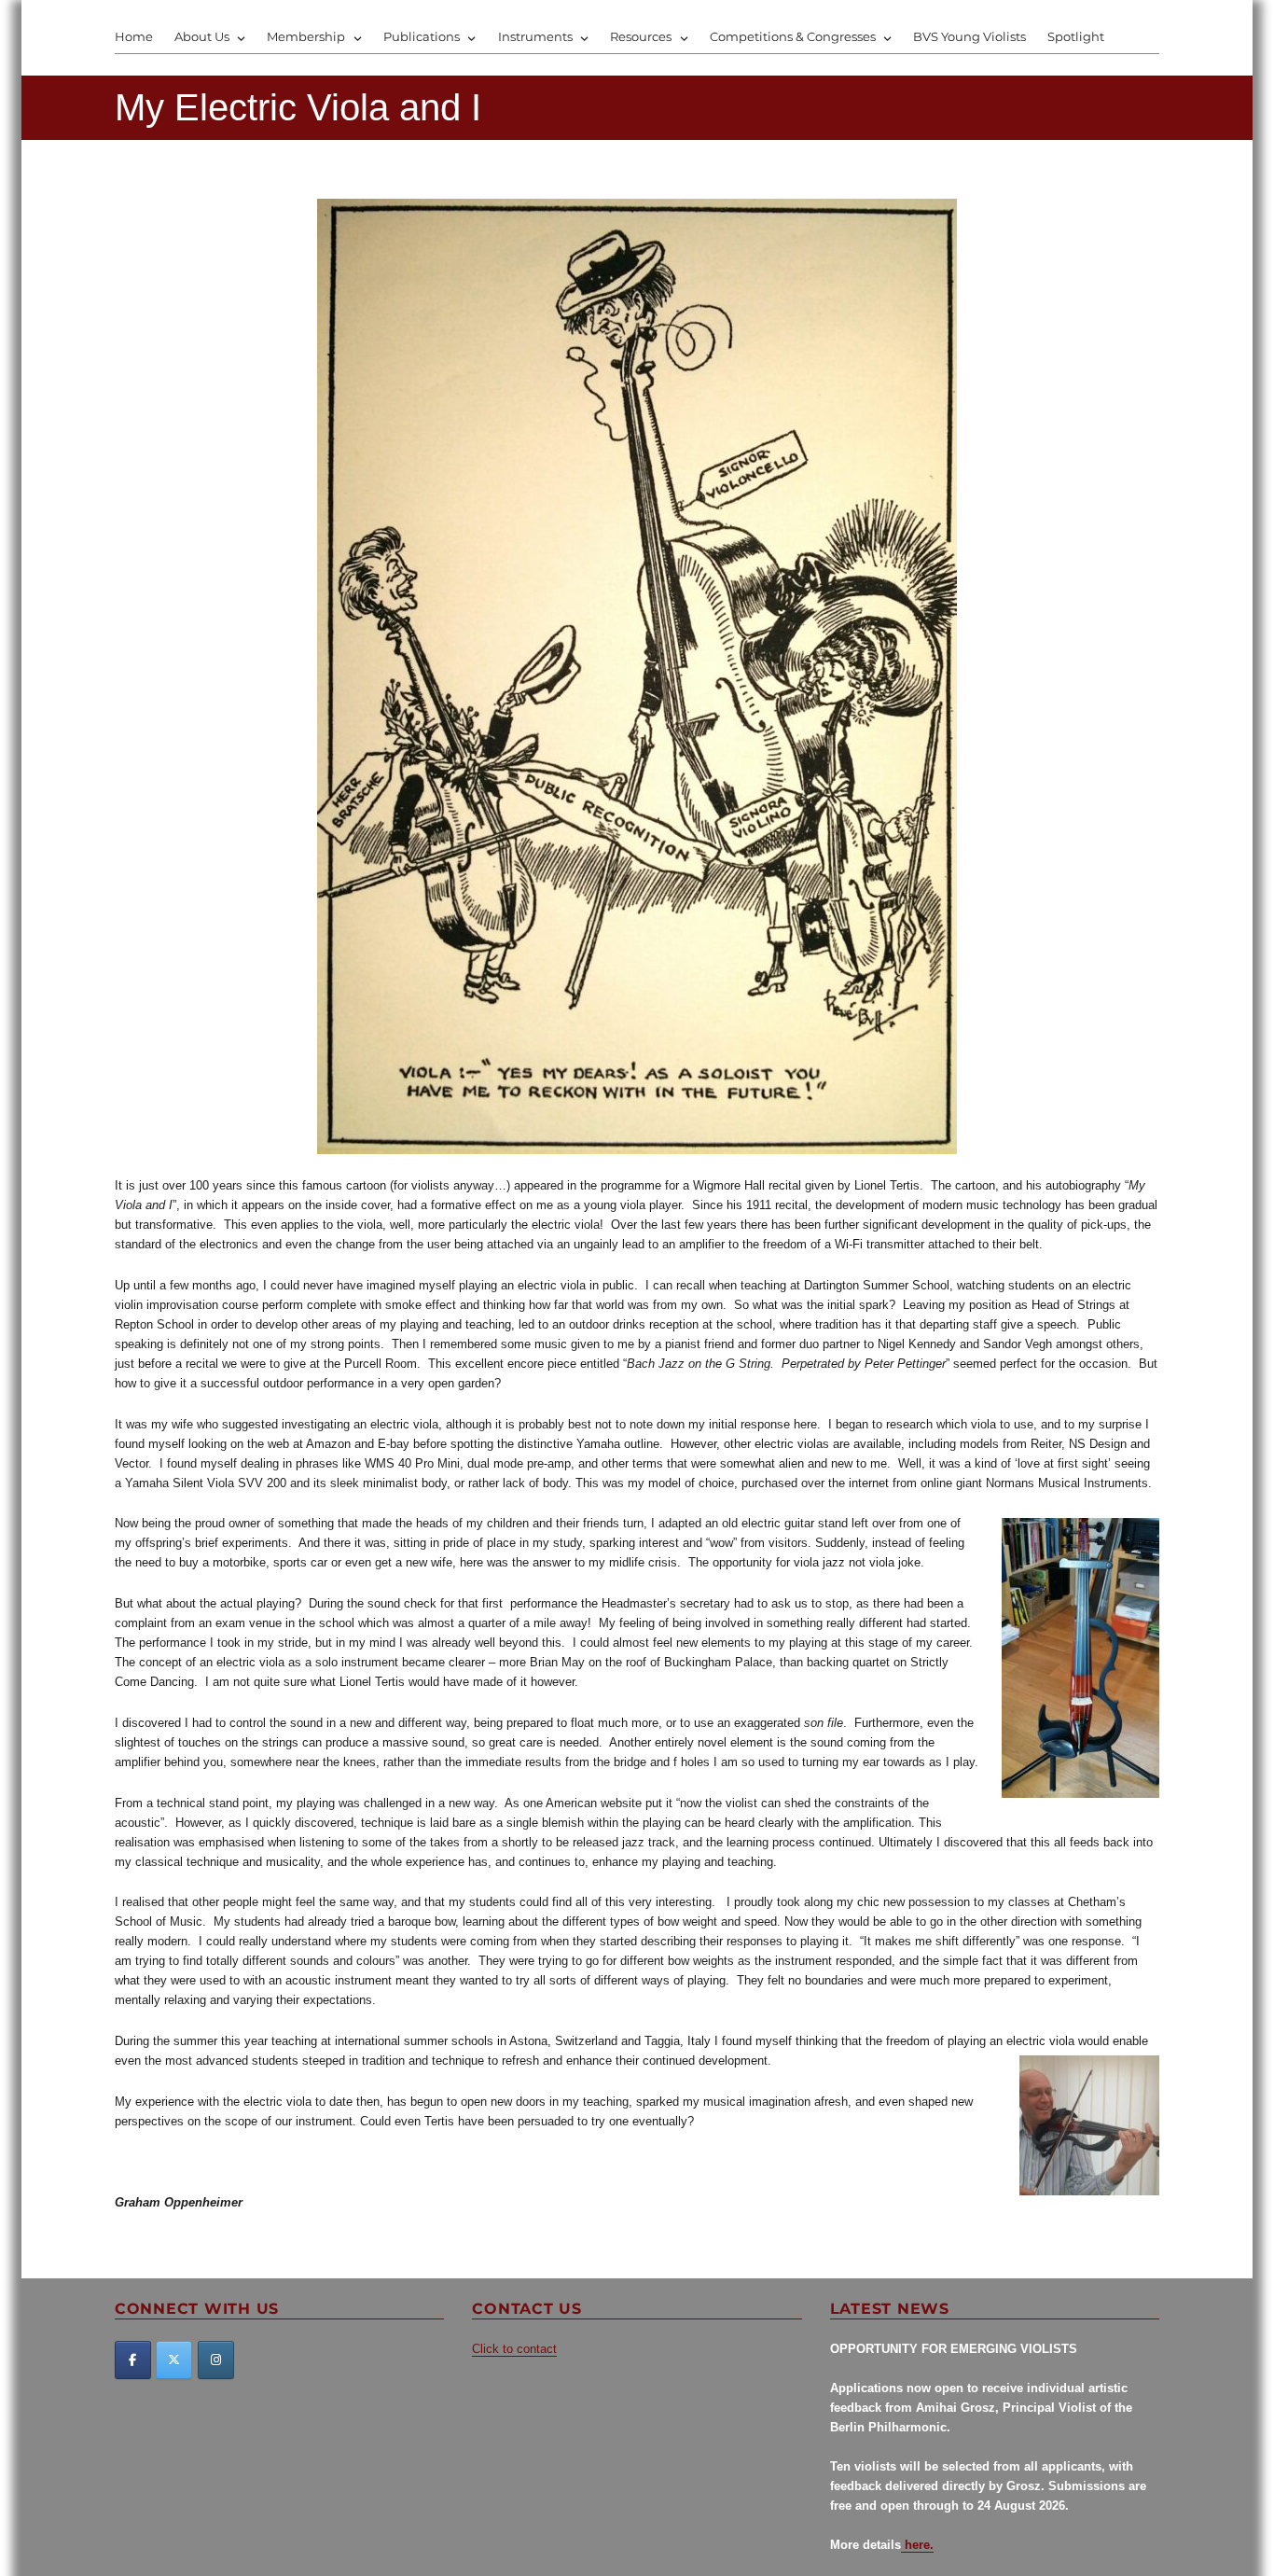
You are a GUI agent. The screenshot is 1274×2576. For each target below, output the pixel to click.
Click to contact (514, 2349)
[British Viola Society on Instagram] (216, 2360)
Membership (306, 36)
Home (134, 36)
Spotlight (1076, 36)
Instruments (535, 36)
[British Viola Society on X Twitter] (174, 2360)
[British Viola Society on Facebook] (133, 2360)
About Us (202, 36)
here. (917, 2545)
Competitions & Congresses (793, 36)
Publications (422, 36)
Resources (641, 36)
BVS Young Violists (969, 36)
